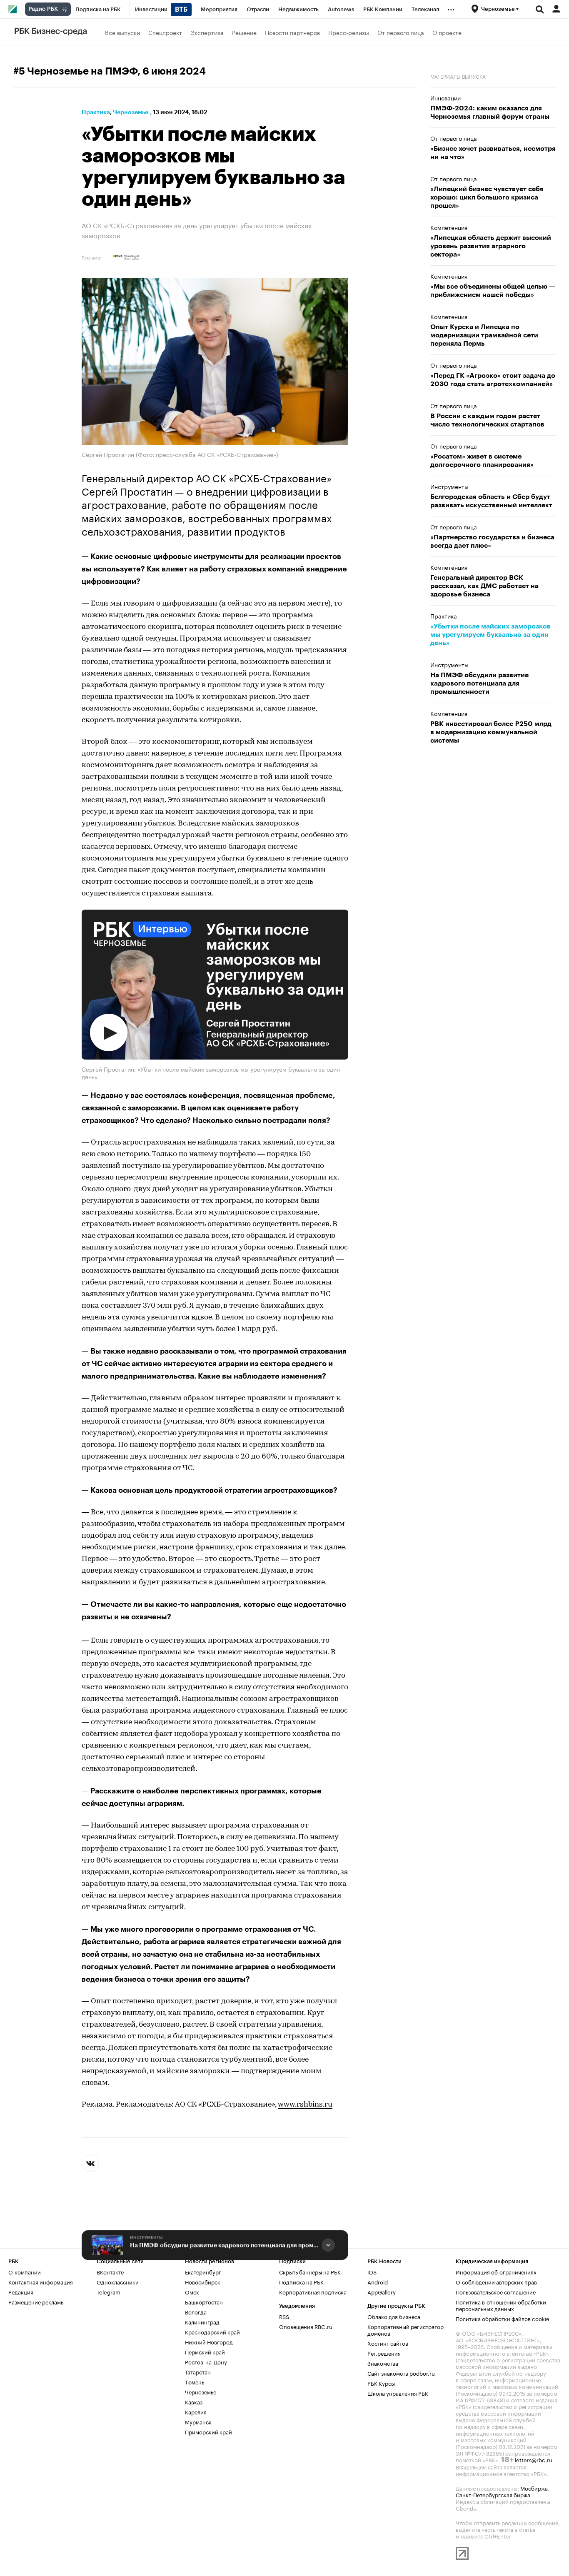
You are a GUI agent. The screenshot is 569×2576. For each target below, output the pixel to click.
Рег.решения (384, 2353)
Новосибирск (203, 2282)
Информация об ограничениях (496, 2272)
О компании (25, 2272)
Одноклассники (118, 2282)
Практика (96, 112)
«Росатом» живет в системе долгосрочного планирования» (482, 461)
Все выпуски (122, 32)
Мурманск (198, 2421)
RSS (284, 2316)
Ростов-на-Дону (206, 2362)
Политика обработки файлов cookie (503, 2318)
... (451, 8)
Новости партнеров (292, 32)
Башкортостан (204, 2302)
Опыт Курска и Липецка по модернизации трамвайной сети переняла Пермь (484, 335)
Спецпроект (165, 32)
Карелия (196, 2411)
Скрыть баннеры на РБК (310, 2272)
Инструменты (146, 2238)
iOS (372, 2272)
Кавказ (194, 2401)
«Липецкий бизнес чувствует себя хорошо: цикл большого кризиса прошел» (487, 197)
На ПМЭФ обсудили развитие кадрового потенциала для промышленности (224, 2245)
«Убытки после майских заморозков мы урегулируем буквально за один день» (490, 635)
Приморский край (208, 2431)
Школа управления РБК (398, 2393)
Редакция (21, 2292)
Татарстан (198, 2372)
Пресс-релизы (349, 32)
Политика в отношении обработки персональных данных (501, 2305)
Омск (192, 2292)
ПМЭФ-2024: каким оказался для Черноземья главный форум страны (490, 112)
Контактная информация (41, 2282)
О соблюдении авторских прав (496, 2282)
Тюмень (195, 2381)
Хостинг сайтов (388, 2343)
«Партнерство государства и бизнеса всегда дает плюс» (492, 541)
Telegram (109, 2292)
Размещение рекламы (36, 2302)
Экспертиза (207, 32)
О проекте (447, 32)
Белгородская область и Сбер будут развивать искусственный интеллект (491, 501)
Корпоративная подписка (313, 2292)
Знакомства (383, 2363)
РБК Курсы (381, 2383)
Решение (244, 32)
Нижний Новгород (209, 2342)
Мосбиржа (534, 2488)
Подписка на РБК (301, 2282)
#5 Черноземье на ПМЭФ (75, 71)
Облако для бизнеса (394, 2316)
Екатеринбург (203, 2272)
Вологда (196, 2312)
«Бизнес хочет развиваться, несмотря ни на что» (493, 153)
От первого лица (401, 32)
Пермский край (205, 2352)
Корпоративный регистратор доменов (406, 2329)
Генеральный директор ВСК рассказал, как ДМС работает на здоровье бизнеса (484, 586)
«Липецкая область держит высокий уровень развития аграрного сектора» (491, 246)
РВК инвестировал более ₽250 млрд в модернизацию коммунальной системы (491, 732)
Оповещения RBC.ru (306, 2326)
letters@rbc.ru (534, 2459)
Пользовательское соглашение (496, 2292)
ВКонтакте (110, 2272)
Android (378, 2282)
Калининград (202, 2322)
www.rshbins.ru (305, 2105)
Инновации (445, 97)
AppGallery (382, 2292)
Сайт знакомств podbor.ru (401, 2373)
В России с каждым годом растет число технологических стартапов (487, 420)
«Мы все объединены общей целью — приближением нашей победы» (493, 291)
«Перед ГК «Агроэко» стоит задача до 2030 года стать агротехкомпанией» (493, 380)
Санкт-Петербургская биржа (493, 2494)
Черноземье (131, 112)
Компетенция (449, 227)
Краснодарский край (212, 2332)
